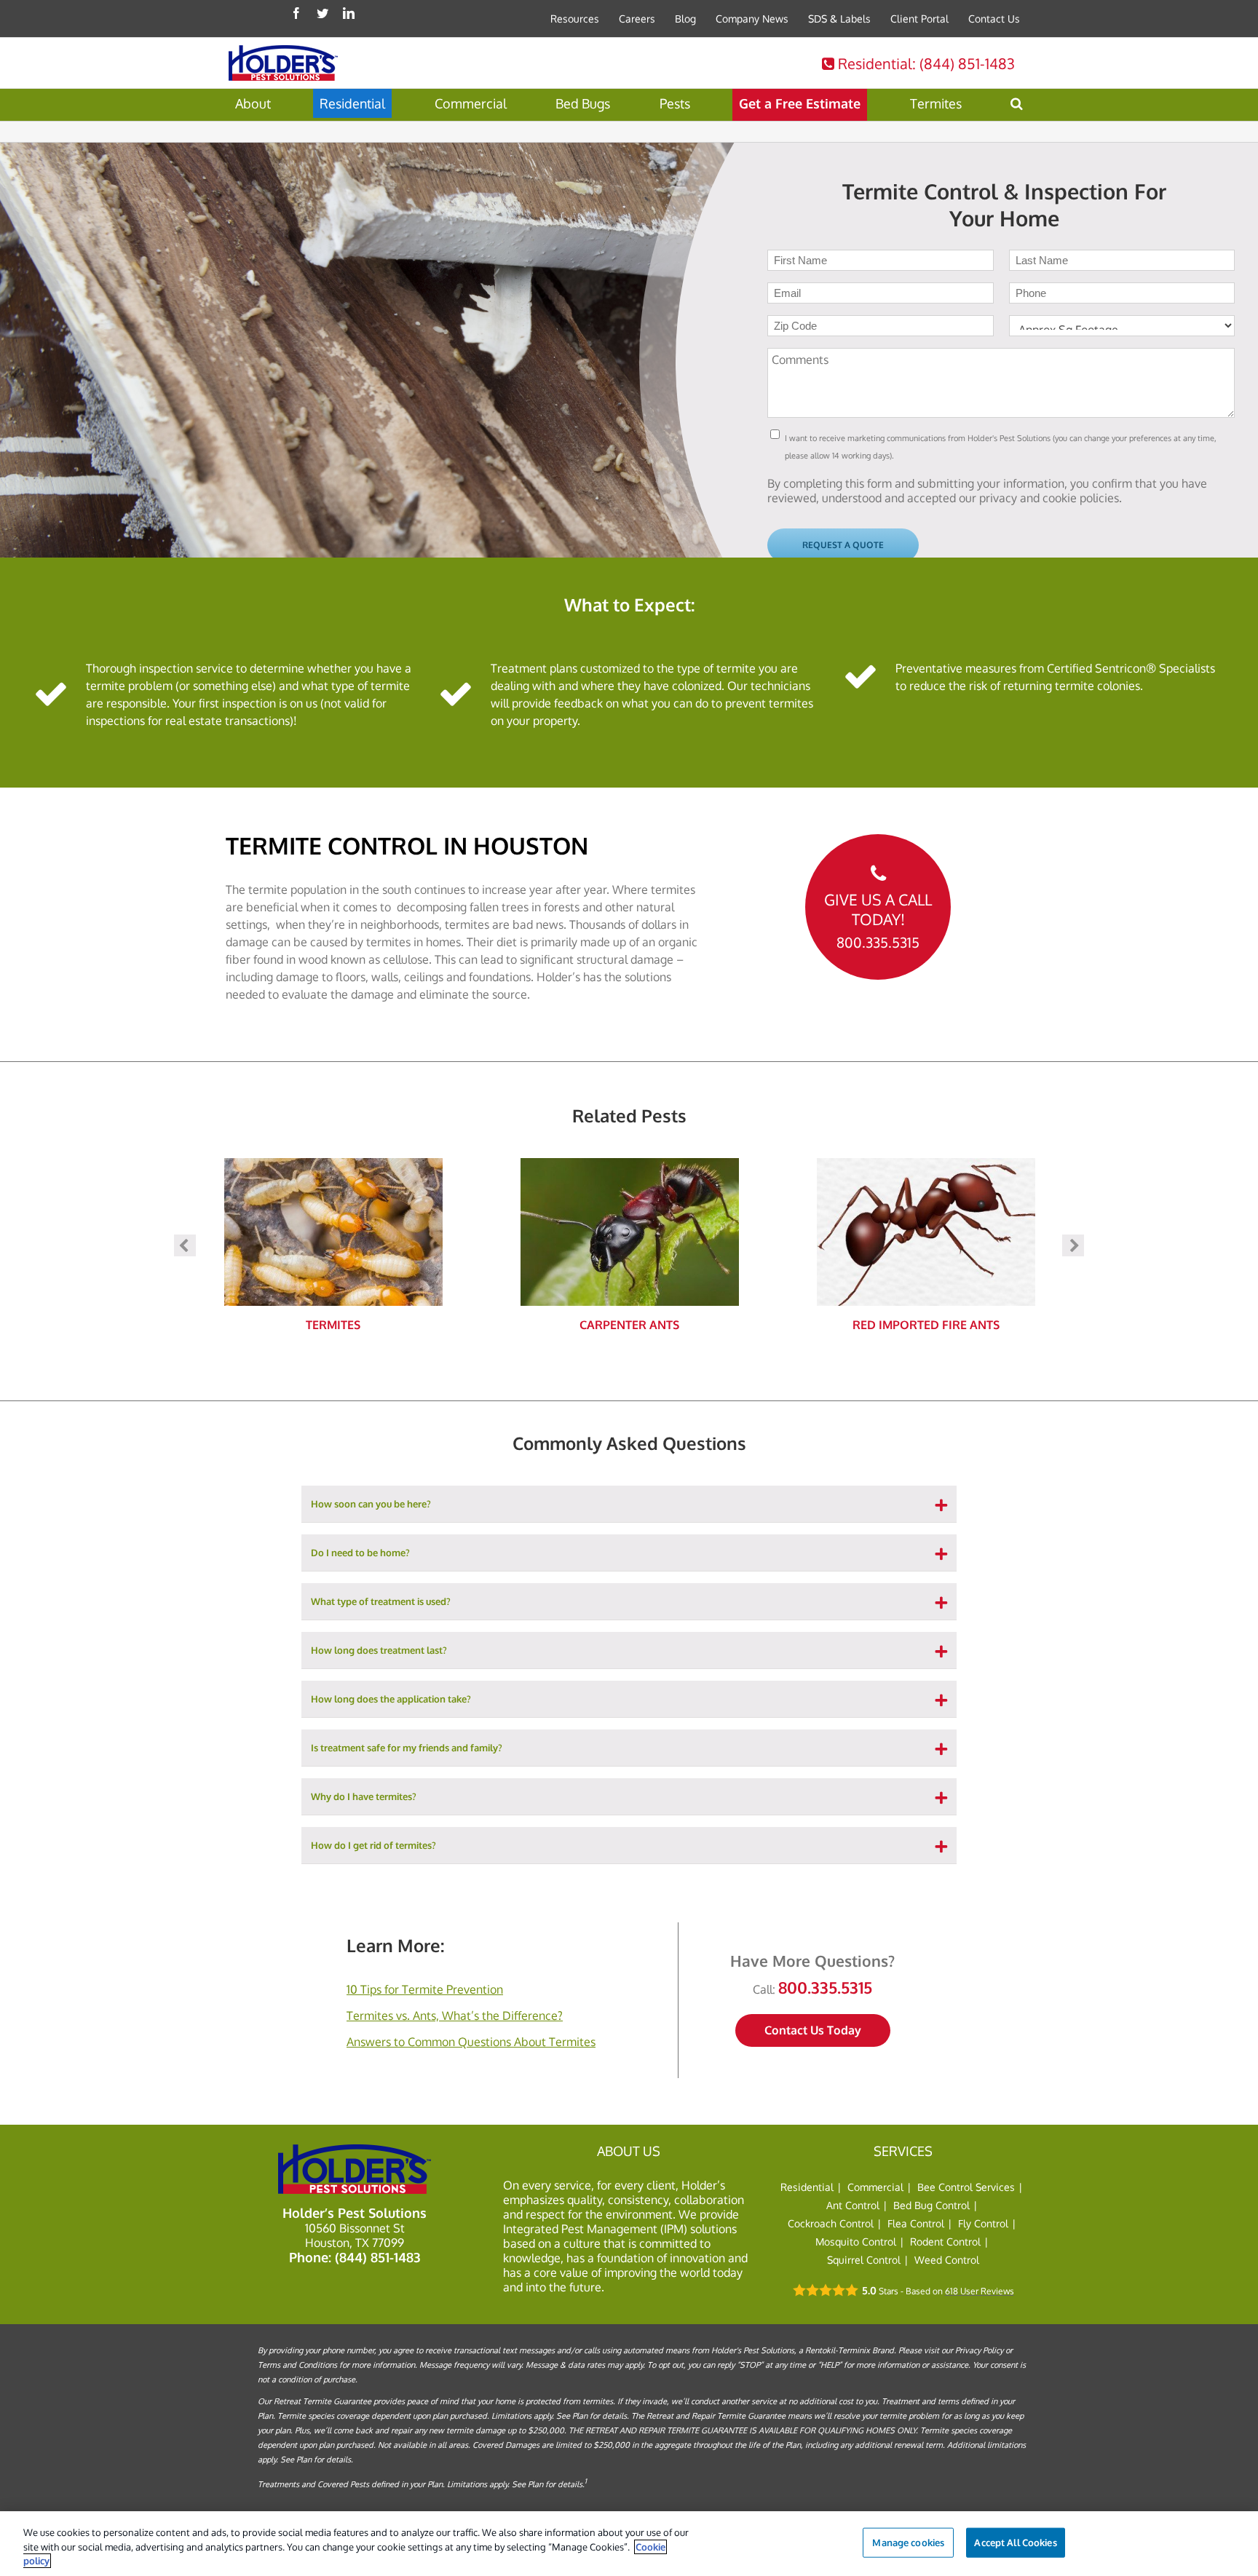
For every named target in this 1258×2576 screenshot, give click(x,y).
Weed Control (947, 2260)
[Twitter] (323, 13)
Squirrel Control (864, 2260)
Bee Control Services (966, 2187)
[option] (333, 1245)
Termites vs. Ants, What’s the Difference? (455, 2016)
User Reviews (980, 2291)
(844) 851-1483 (377, 2257)
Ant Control (853, 2205)
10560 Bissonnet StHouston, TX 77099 (355, 2235)
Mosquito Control (856, 2242)
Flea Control (916, 2223)
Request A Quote (843, 545)
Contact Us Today (813, 2030)
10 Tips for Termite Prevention (425, 1989)
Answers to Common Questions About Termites (471, 2042)
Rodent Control (945, 2242)
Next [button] (1073, 1245)
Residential (925, 63)
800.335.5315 (878, 943)
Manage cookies (908, 2542)
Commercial (875, 2187)
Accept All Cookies (1015, 2542)
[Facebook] (296, 13)
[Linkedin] (349, 13)
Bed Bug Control (931, 2205)
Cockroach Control (831, 2223)
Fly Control (983, 2223)
